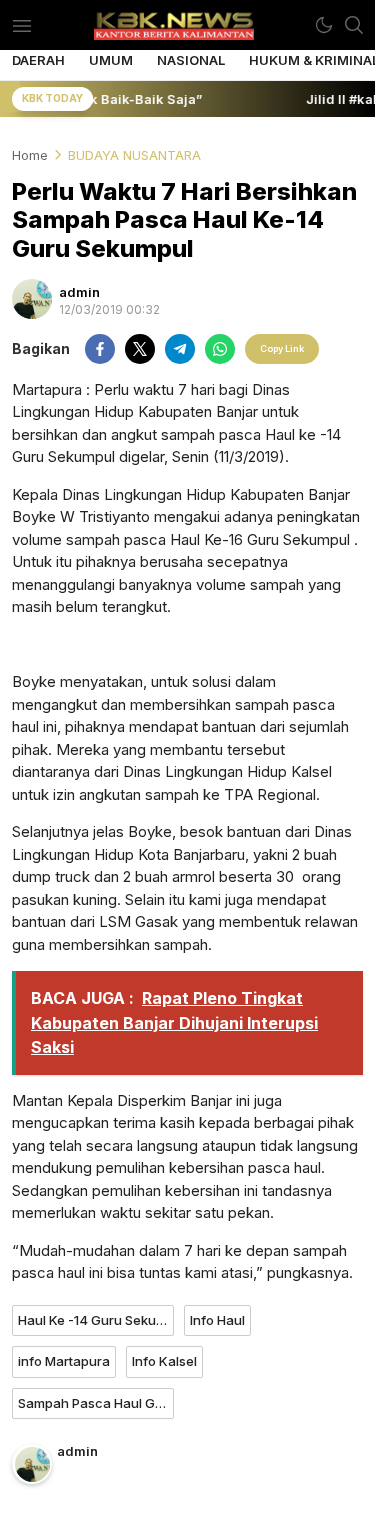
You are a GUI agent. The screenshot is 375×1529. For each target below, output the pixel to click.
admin (79, 292)
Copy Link (282, 348)
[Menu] (21, 25)
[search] (354, 25)
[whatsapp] (220, 349)
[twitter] (140, 349)
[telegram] (180, 349)
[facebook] (100, 349)
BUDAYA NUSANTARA (134, 155)
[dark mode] (324, 25)
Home (30, 155)
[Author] (32, 299)
